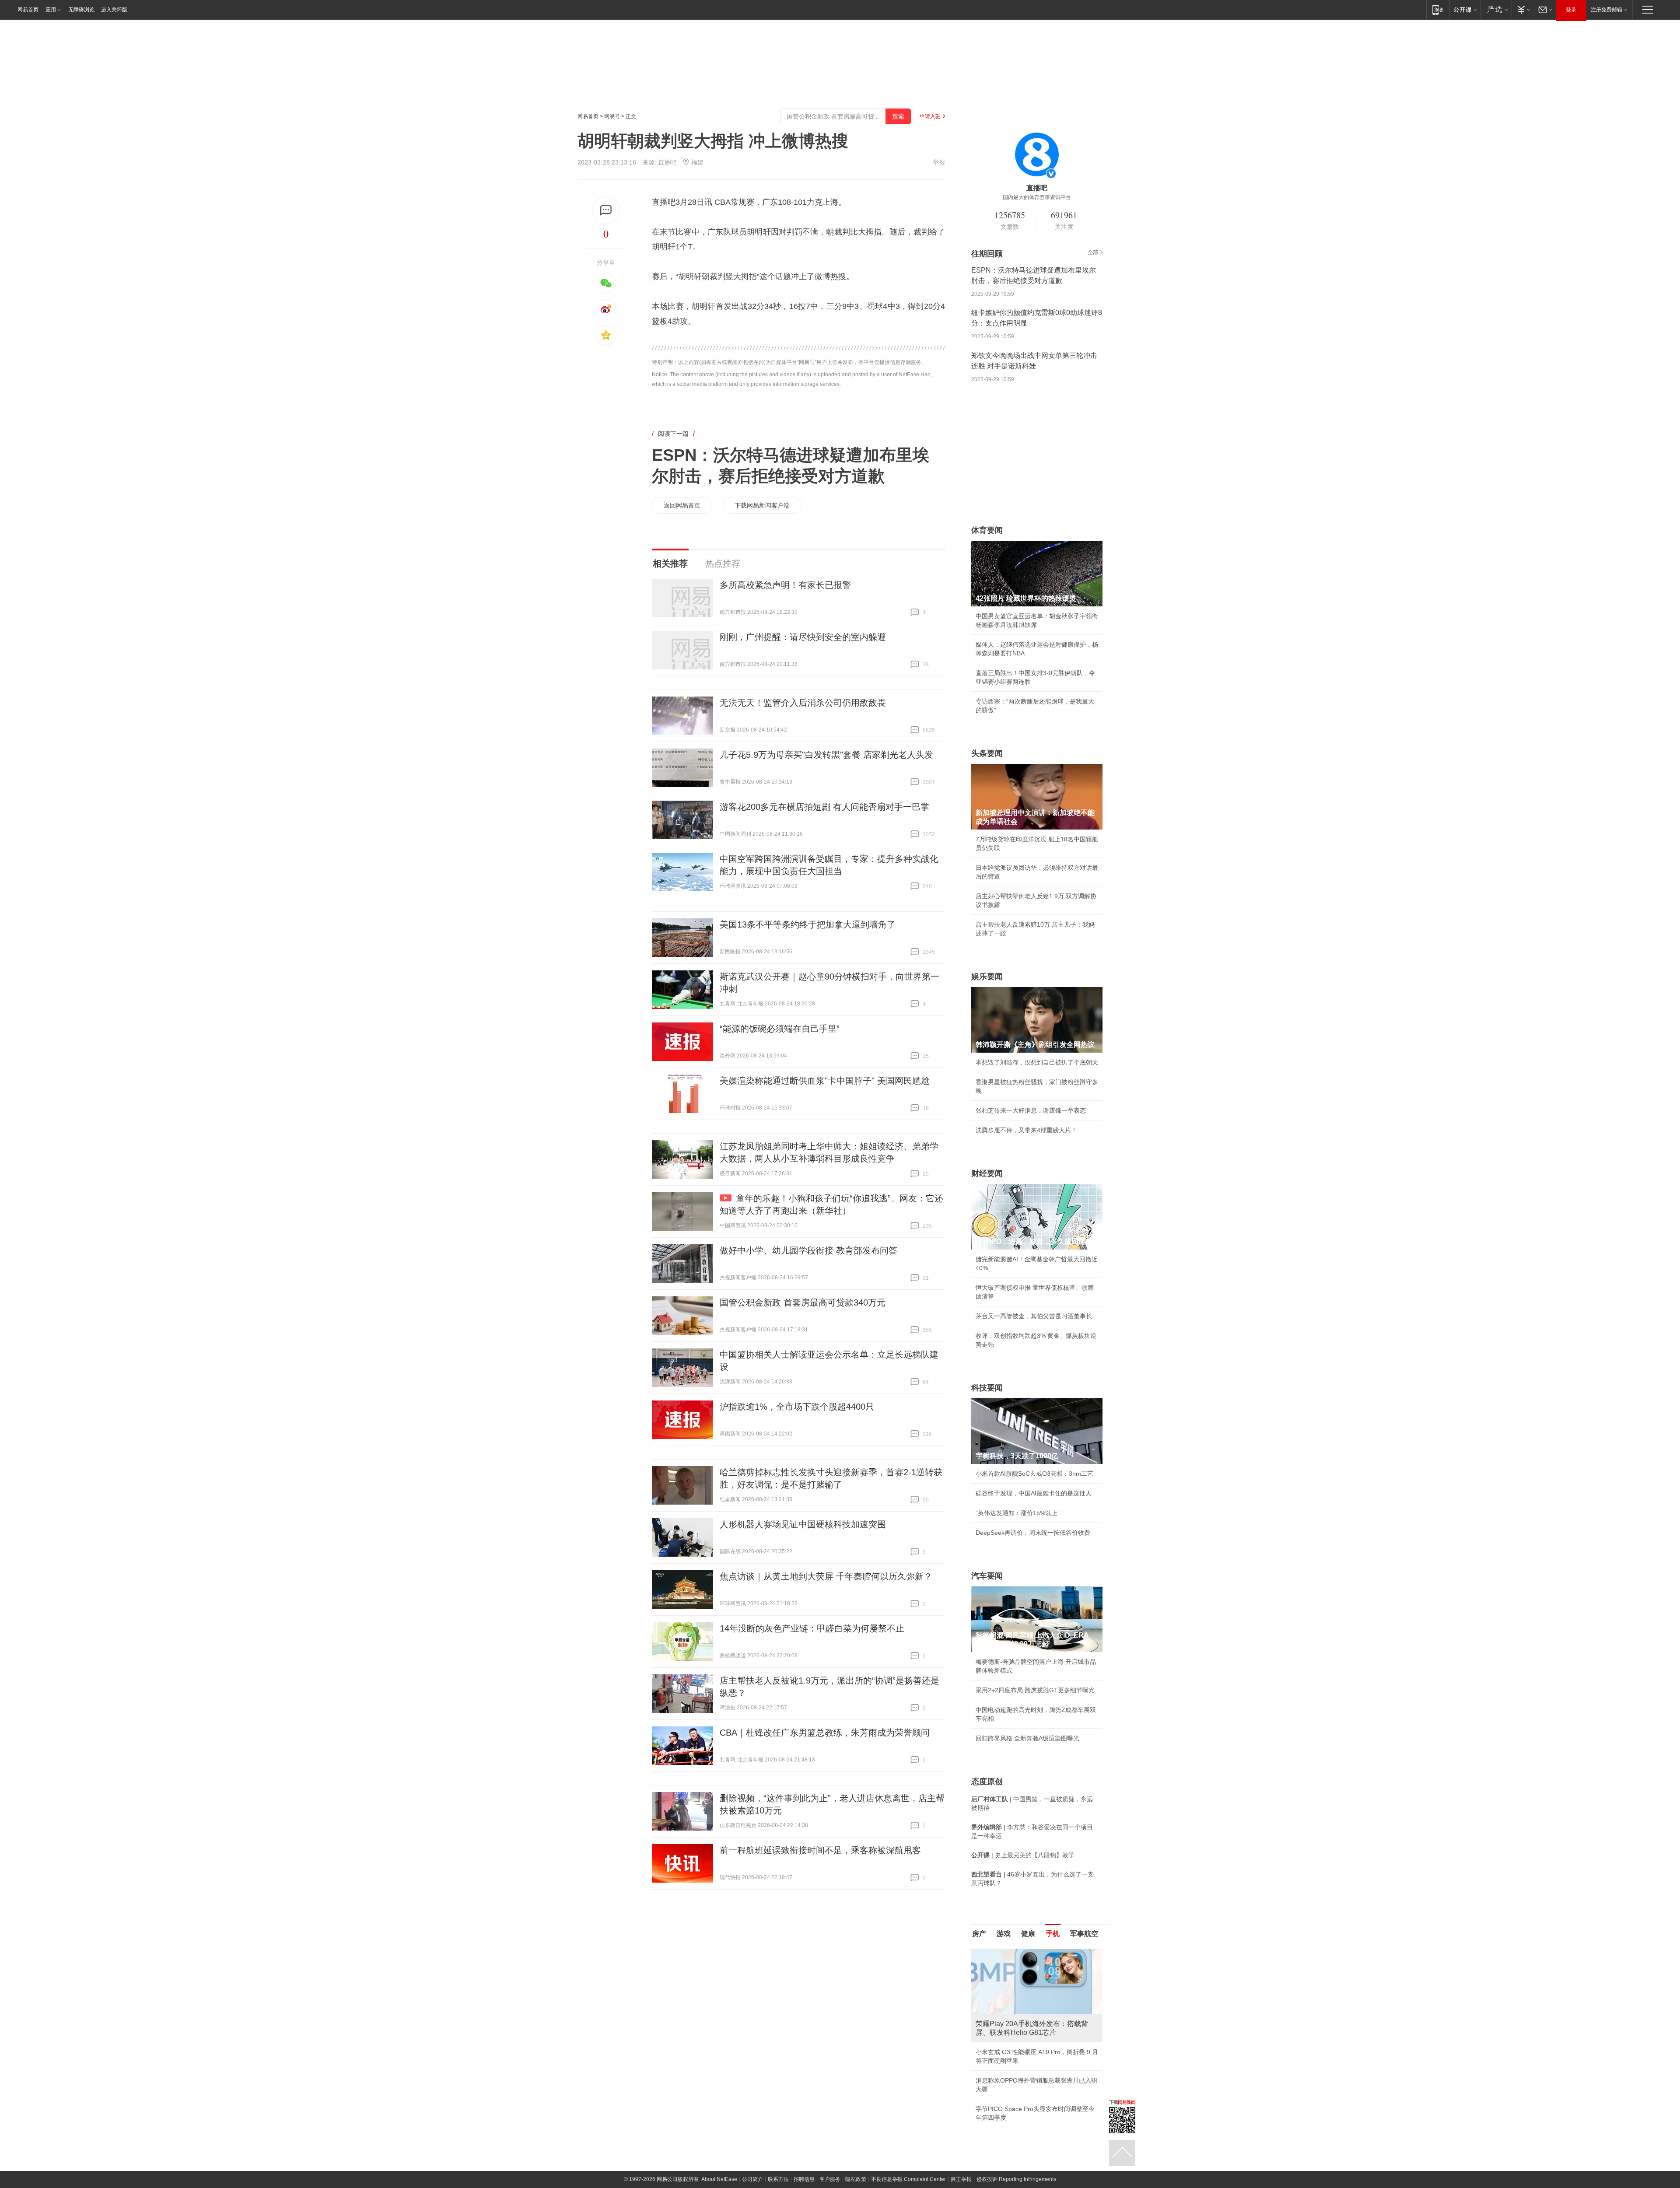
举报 (939, 162)
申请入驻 (930, 116)
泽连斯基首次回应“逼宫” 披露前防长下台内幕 (1037, 2091)
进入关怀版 (114, 10)
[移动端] (1438, 9)
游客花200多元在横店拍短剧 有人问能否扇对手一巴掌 (824, 807)
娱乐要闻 (987, 977)
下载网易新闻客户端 (762, 505)
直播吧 (667, 162)
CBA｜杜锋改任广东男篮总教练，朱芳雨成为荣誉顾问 (825, 1733)
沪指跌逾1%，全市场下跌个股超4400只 (797, 1407)
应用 (51, 10)
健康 (1028, 1934)
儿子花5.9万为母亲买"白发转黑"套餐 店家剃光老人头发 (826, 755)
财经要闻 (987, 1173)
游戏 (1004, 1934)
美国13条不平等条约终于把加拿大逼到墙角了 (808, 924)
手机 (1053, 1934)
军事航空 (1084, 1934)
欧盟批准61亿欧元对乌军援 (1013, 2043)
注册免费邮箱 (1606, 10)
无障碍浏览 (81, 10)
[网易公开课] (1465, 9)
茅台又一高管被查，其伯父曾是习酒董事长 (1034, 1316)
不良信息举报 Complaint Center (908, 2153)
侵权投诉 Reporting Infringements (1016, 2153)
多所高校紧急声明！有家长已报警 (785, 585)
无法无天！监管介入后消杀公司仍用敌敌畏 (803, 703)
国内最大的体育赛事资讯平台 (1037, 197)
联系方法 (778, 2153)
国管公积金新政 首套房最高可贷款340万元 (803, 1302)
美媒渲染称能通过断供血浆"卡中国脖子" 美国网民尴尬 (825, 1081)
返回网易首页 (682, 505)
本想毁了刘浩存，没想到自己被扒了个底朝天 (1037, 1062)
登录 (1571, 10)
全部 (1093, 252)
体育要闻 (987, 530)
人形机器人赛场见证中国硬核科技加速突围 (803, 1524)
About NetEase (719, 2153)
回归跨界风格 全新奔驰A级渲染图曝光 (1027, 1738)
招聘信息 (804, 2153)
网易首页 (28, 10)
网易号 (612, 116)
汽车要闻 (987, 1576)
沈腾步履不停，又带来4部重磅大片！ (1026, 1130)
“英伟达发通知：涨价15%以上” (1018, 1513)
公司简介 (752, 2153)
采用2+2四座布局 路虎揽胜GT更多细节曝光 (1035, 1690)
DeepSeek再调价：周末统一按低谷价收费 (1033, 1533)
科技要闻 (987, 1388)
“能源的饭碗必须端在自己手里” (780, 1029)
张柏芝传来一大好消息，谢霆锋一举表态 (1031, 1110)
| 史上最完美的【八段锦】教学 (1023, 1855)
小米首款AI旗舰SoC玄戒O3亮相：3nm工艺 (1034, 1474)
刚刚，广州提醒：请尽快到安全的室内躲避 (803, 637)
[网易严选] (1496, 9)
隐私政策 (856, 2153)
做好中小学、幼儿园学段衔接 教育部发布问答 (808, 1250)
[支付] (1523, 9)
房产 (979, 1934)
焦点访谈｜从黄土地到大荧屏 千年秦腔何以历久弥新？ (826, 1576)
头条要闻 (987, 753)
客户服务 (830, 2153)
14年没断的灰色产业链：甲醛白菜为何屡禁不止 (812, 1628)
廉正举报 (961, 2153)
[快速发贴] (606, 210)
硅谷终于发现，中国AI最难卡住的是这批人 (1034, 1493)
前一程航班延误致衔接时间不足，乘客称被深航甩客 (820, 1850)
